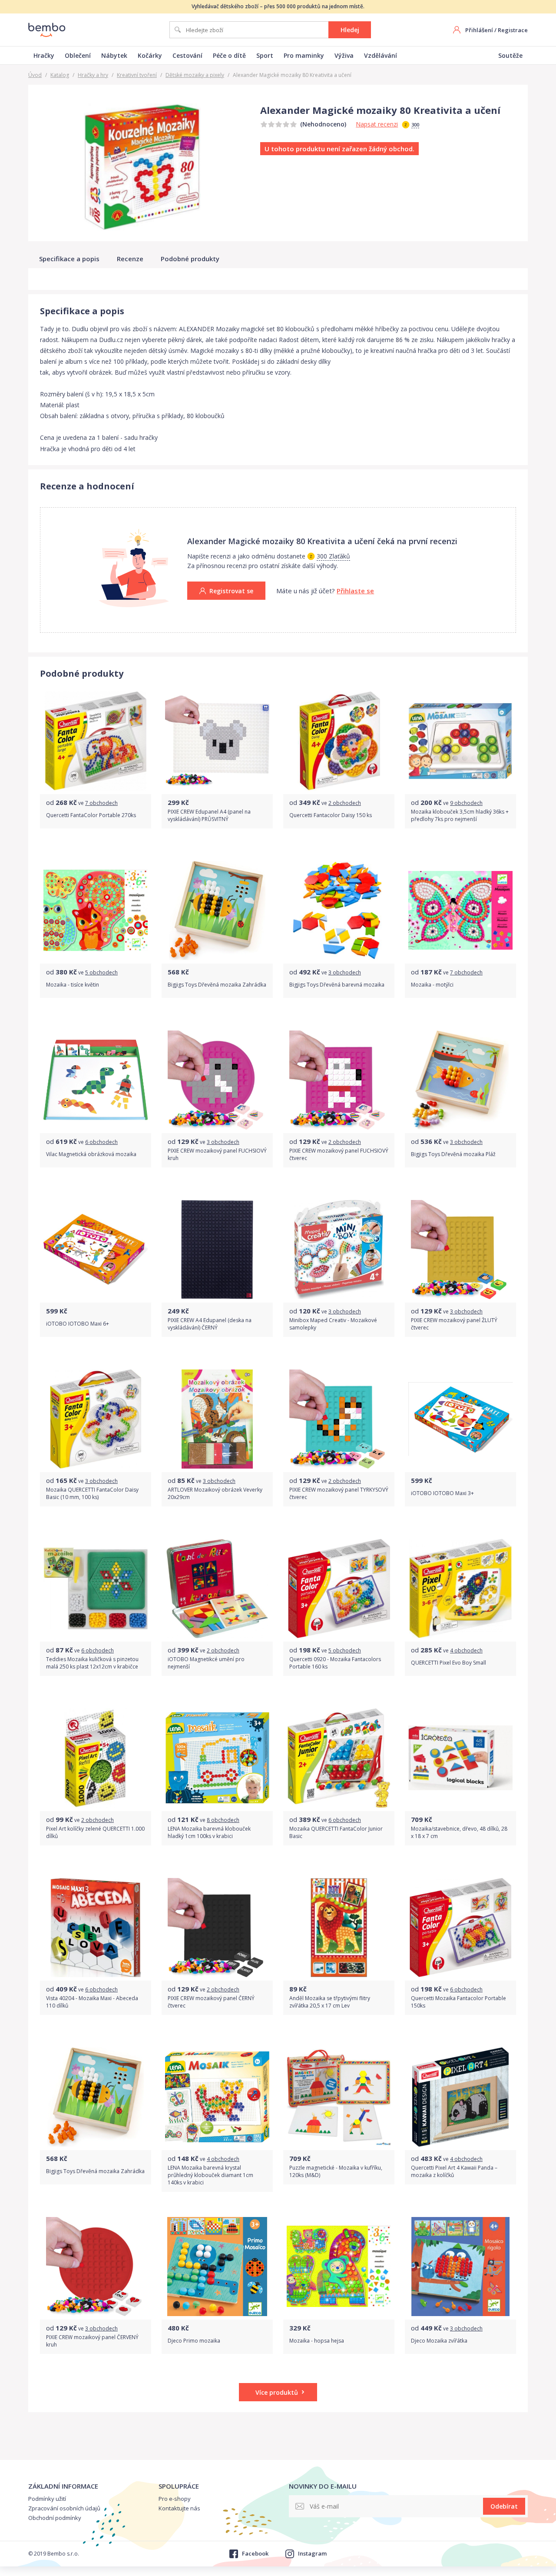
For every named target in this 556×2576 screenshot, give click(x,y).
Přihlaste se (355, 591)
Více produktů (277, 2392)
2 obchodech (345, 803)
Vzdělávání (381, 55)
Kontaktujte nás (179, 2508)
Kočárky (150, 55)
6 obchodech (101, 1142)
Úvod (35, 75)
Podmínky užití (47, 2499)
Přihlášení (479, 30)
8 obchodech (223, 1820)
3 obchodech (345, 972)
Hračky (44, 55)
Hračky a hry (93, 75)
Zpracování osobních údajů (64, 2508)
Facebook (255, 2553)
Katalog (60, 75)
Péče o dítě (229, 55)
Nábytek (114, 55)
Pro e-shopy (175, 2499)
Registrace (513, 30)
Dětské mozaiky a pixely (195, 75)
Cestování (187, 55)
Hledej (350, 30)
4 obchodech (466, 1650)
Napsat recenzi (377, 124)
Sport (265, 55)
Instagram (312, 2553)
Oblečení (78, 55)
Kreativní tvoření (137, 75)
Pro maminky (304, 55)
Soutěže (510, 55)
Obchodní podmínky (55, 2518)
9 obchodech (466, 803)
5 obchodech (101, 972)
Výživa (344, 55)
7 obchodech (101, 803)
